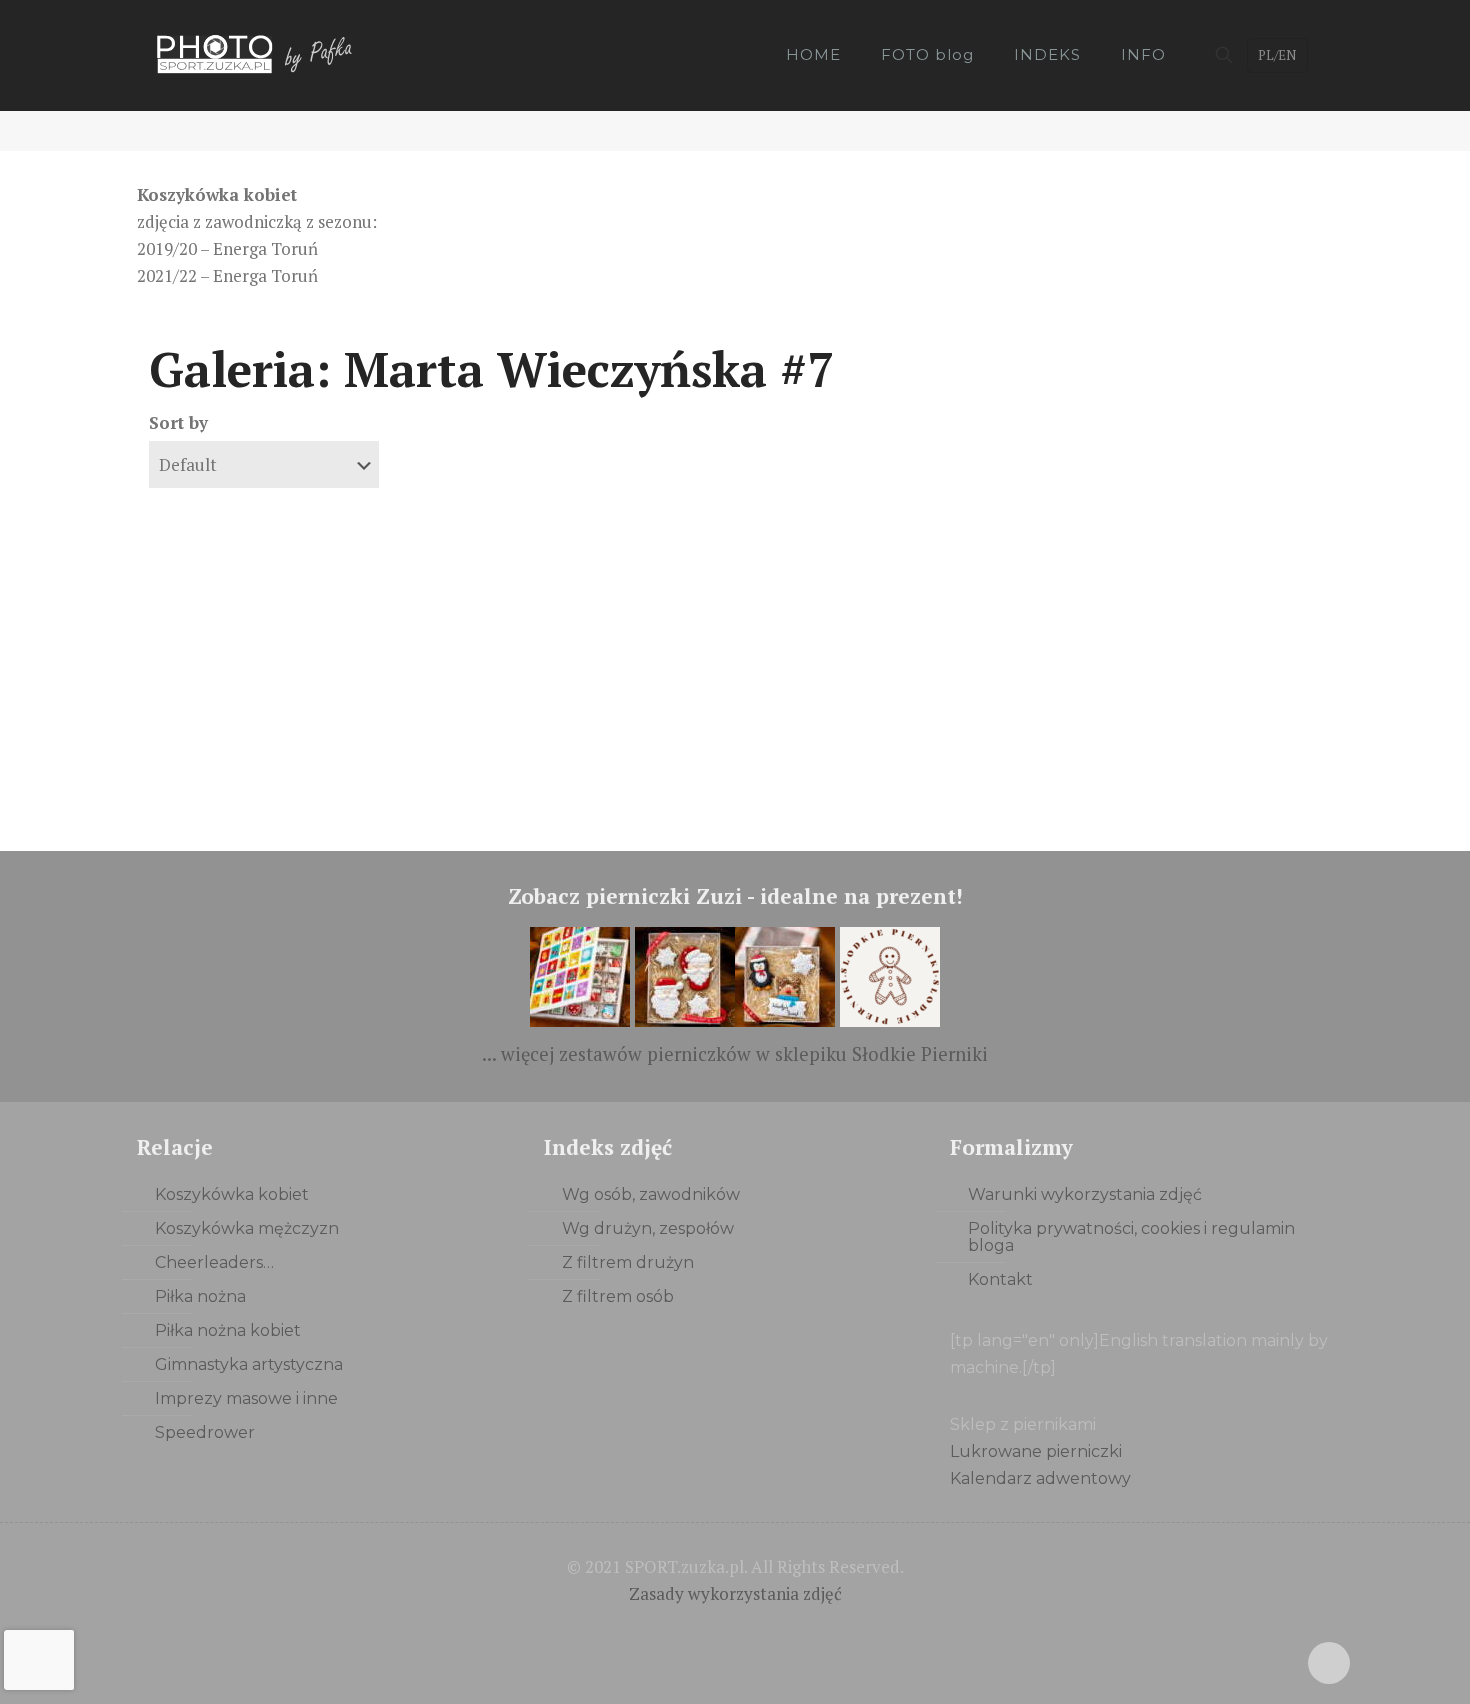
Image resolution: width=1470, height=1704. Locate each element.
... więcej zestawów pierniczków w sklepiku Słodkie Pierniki (735, 1054)
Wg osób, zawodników (651, 1194)
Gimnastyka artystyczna (249, 1364)
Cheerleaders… (214, 1262)
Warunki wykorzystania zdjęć (1085, 1194)
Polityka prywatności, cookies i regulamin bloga (1131, 1237)
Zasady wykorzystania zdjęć (735, 1593)
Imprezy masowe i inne (246, 1398)
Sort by (178, 422)
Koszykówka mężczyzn (247, 1228)
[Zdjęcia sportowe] (257, 55)
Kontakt (1000, 1279)
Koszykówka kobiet (232, 1194)
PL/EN (1277, 55)
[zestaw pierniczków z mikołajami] (685, 1020)
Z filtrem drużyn (628, 1262)
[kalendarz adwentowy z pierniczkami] (580, 1020)
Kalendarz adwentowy (1040, 1478)
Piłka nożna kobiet (228, 1330)
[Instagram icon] (762, 1631)
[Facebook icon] (708, 1631)
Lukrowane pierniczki (1036, 1451)
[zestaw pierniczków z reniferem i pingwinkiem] (785, 1020)
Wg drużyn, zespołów (648, 1228)
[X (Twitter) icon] (735, 1631)
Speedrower (205, 1432)
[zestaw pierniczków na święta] (890, 1020)
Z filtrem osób (618, 1296)
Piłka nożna (200, 1296)
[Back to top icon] (1329, 1663)
